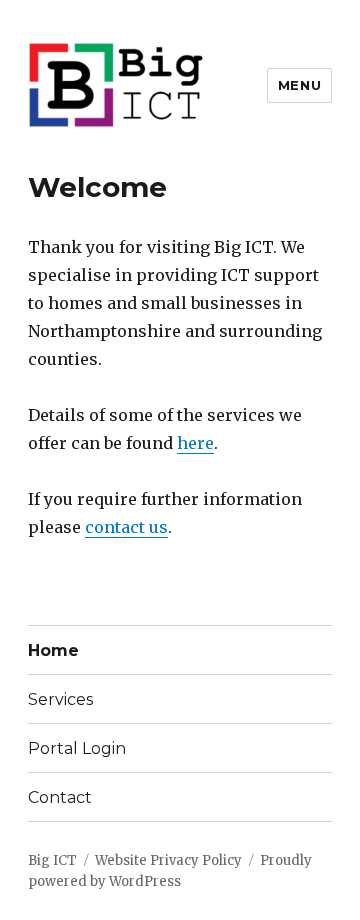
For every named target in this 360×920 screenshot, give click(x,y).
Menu (299, 85)
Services (60, 699)
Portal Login (77, 748)
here (195, 443)
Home (53, 650)
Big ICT (52, 860)
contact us (126, 527)
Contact (60, 797)
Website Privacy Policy (168, 860)
